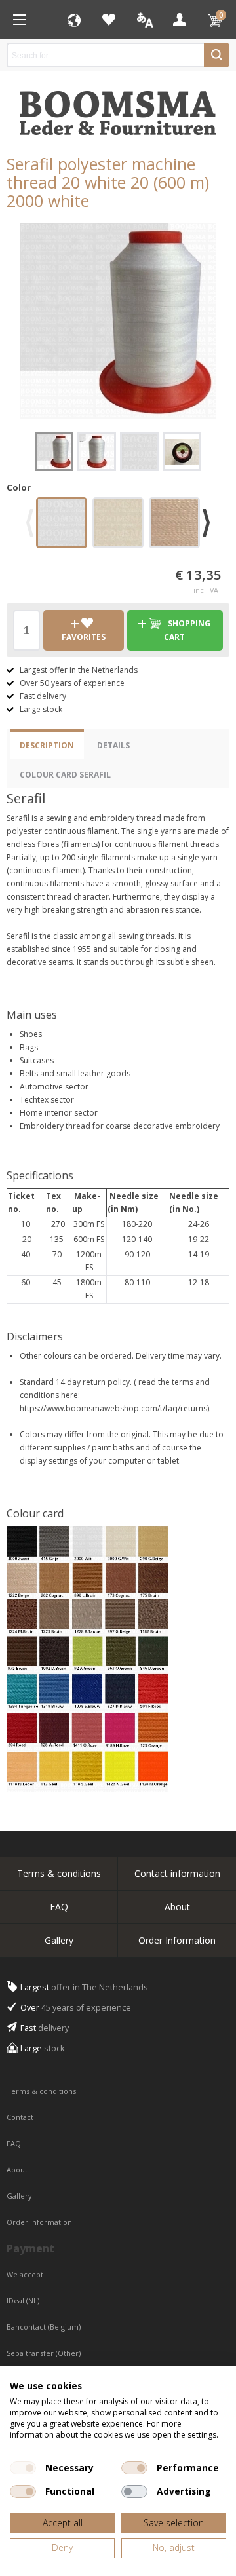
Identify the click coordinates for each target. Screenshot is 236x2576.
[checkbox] (23, 2468)
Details (113, 745)
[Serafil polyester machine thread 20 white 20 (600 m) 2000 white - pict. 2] (97, 452)
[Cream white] (118, 525)
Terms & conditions (59, 1873)
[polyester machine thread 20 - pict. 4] (182, 452)
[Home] (20, 20)
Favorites (109, 20)
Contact (21, 2117)
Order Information (177, 1940)
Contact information (177, 1873)
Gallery (59, 1940)
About (177, 1907)
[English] (144, 20)
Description (47, 745)
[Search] (217, 55)
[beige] (174, 525)
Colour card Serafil (65, 775)
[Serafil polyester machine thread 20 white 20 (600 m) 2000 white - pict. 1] (118, 321)
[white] (62, 525)
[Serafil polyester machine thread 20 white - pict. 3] (139, 452)
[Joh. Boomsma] (118, 107)
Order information (39, 2222)
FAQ (59, 1907)
